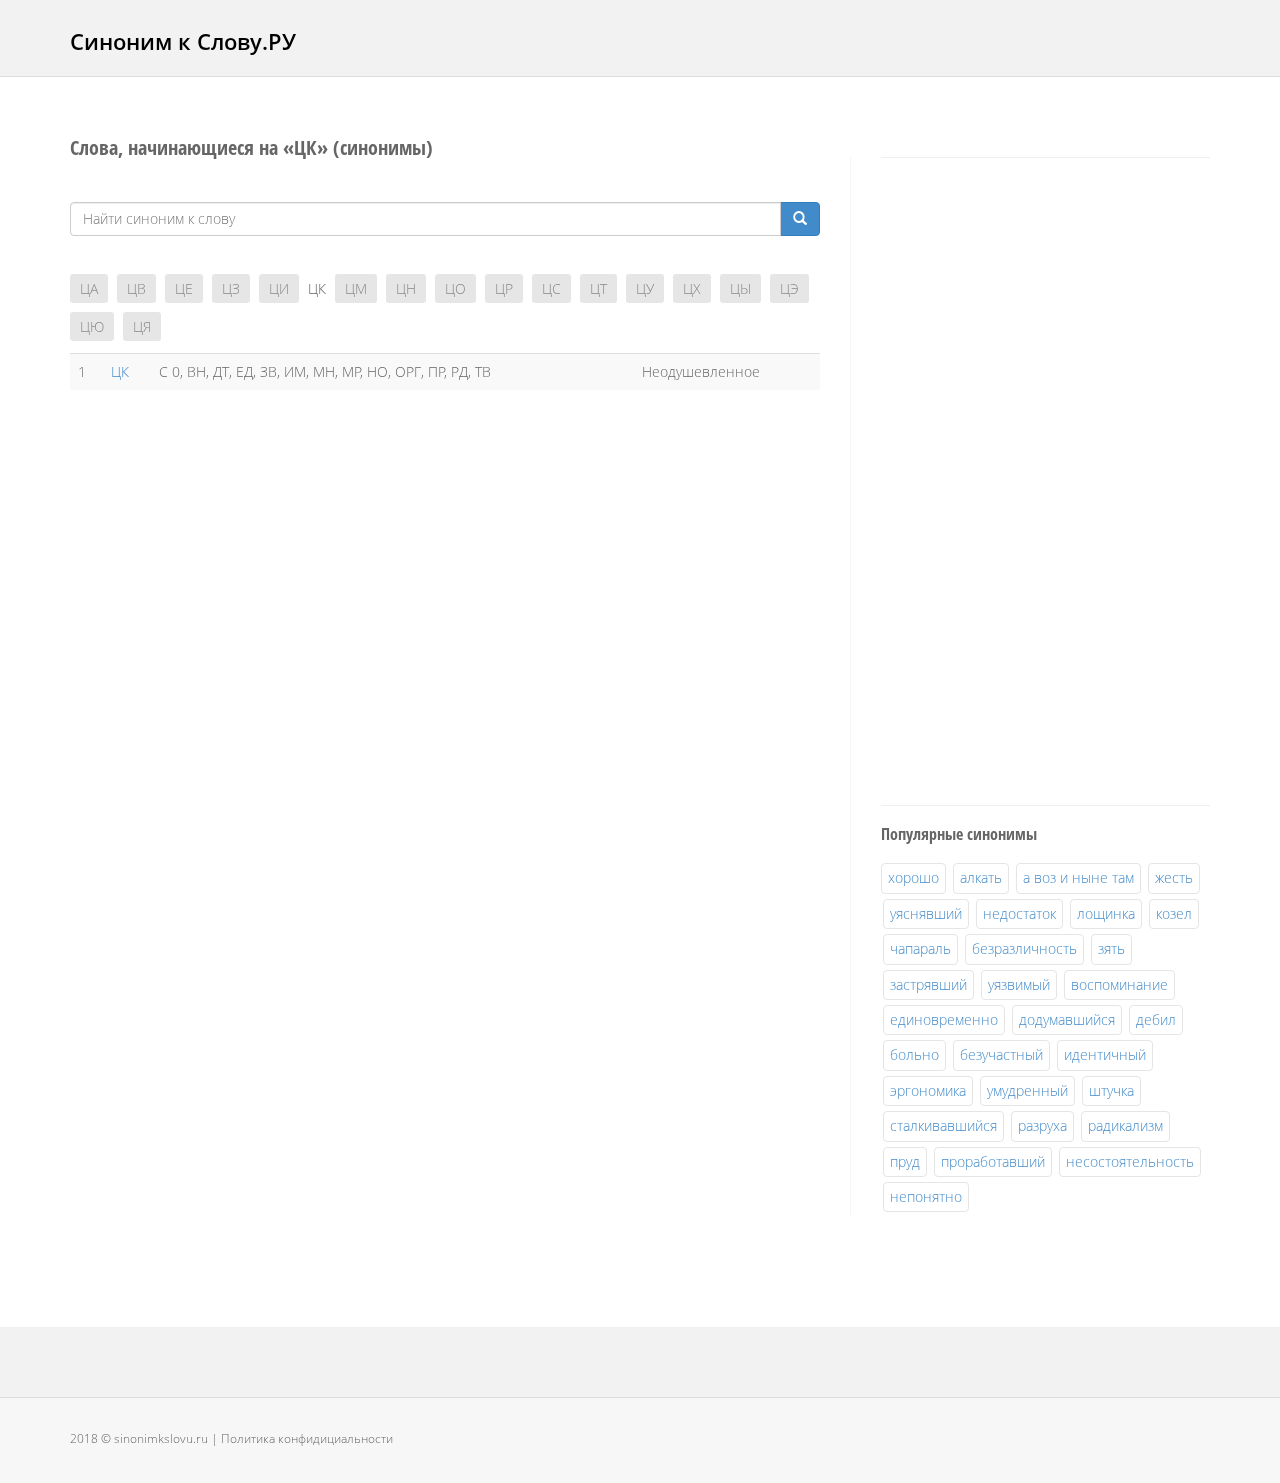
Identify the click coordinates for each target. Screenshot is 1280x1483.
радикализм (1125, 1125)
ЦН (406, 288)
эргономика (928, 1090)
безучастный (1001, 1054)
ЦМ (356, 288)
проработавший (993, 1161)
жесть (1174, 877)
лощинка (1106, 913)
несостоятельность (1130, 1161)
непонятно (926, 1196)
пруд (905, 1161)
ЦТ (598, 288)
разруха (1042, 1125)
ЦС (551, 288)
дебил (1156, 1019)
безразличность (1024, 948)
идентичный (1105, 1054)
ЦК (120, 371)
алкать (981, 877)
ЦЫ (740, 288)
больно (914, 1054)
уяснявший (926, 913)
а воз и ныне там (1078, 877)
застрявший (928, 984)
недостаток (1019, 913)
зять (1111, 948)
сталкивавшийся (943, 1125)
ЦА (89, 288)
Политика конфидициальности (307, 1438)
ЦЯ (142, 326)
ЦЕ (184, 288)
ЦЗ (231, 288)
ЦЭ (789, 288)
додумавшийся (1067, 1019)
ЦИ (279, 288)
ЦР (504, 288)
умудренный (1027, 1090)
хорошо (913, 877)
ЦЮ (92, 326)
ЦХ (692, 288)
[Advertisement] (1031, 478)
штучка (1111, 1090)
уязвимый (1019, 984)
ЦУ (645, 288)
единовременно (944, 1019)
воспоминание (1119, 984)
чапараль (920, 948)
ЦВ (136, 288)
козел (1174, 913)
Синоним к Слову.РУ (183, 41)
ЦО (455, 288)
